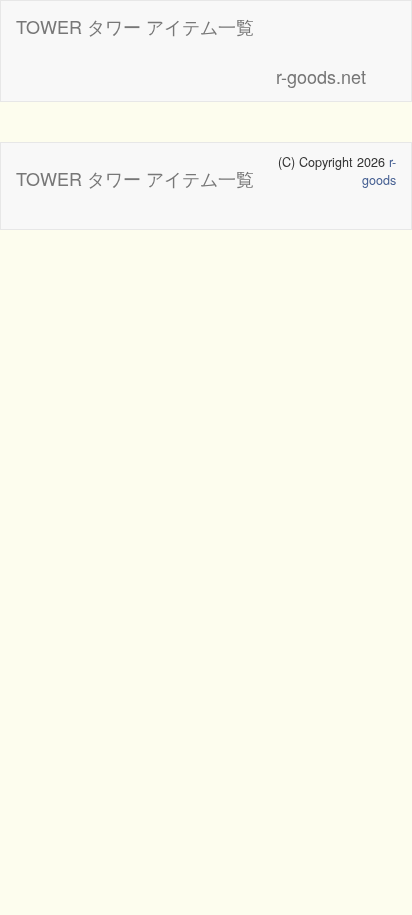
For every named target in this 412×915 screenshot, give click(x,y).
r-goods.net (321, 76)
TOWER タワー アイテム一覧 (135, 26)
